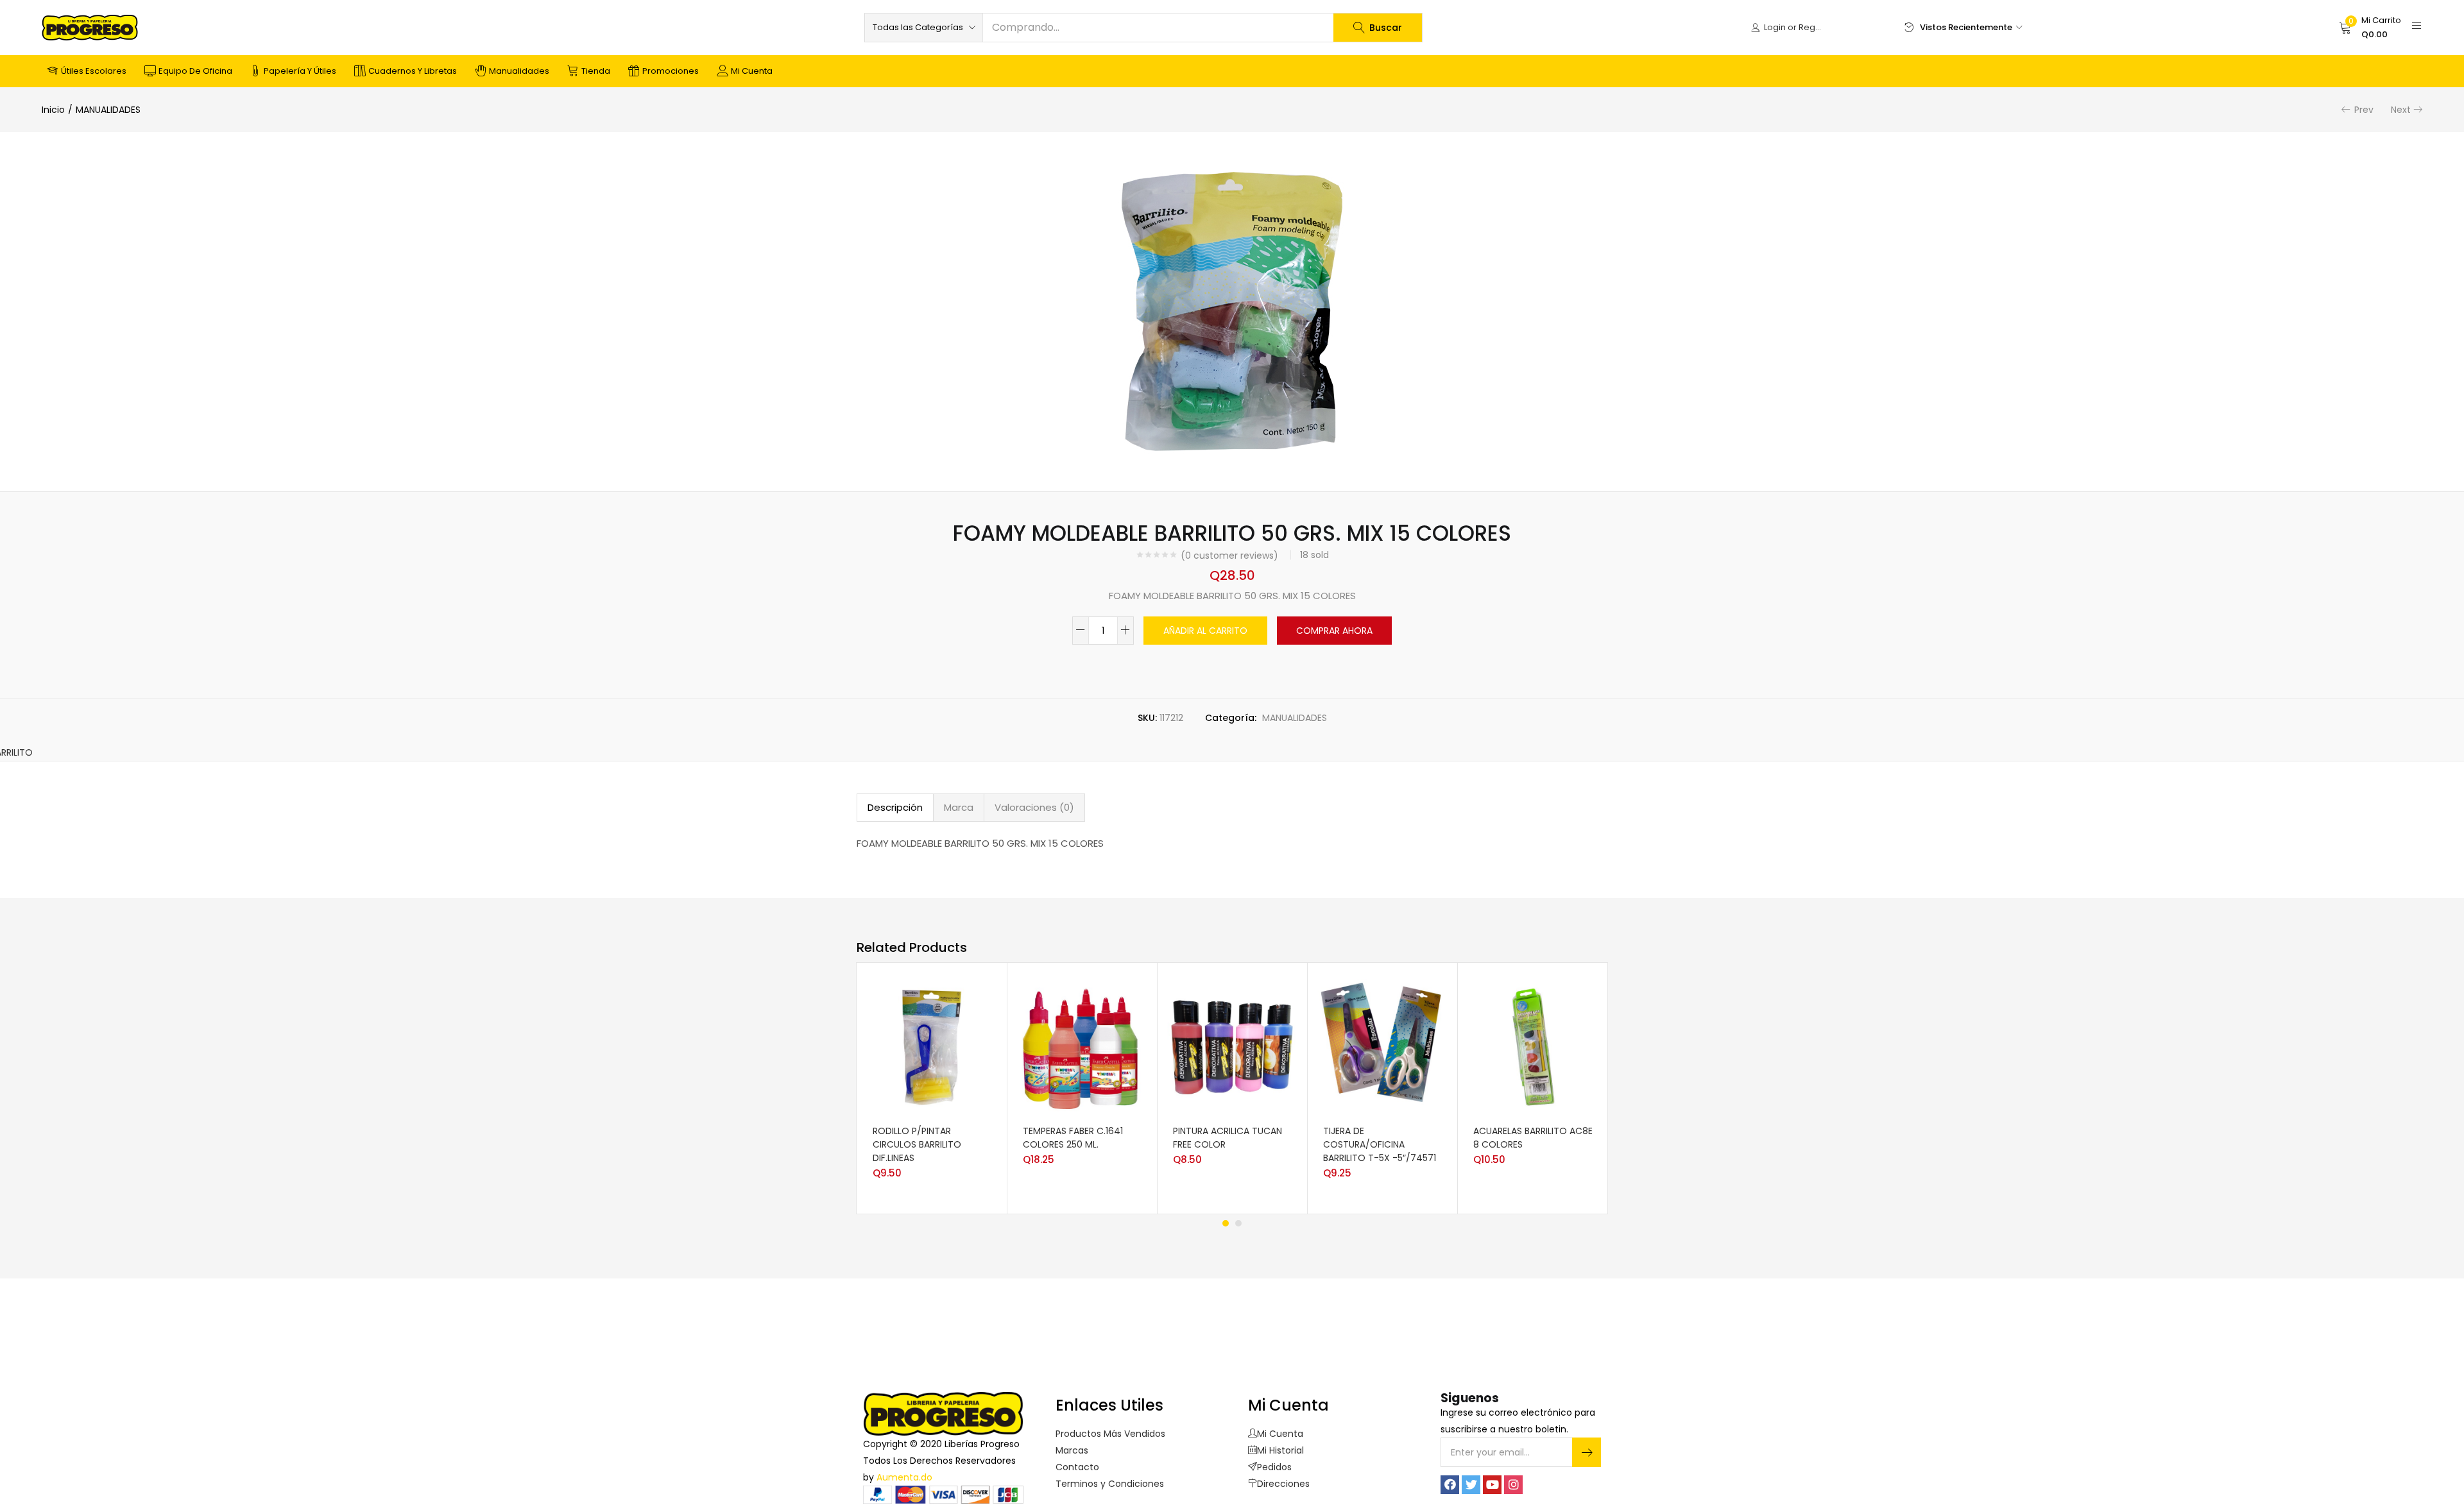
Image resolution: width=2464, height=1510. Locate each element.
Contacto (1077, 1467)
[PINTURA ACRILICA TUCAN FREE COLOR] (1232, 1046)
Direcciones (1283, 1484)
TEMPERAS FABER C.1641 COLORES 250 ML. (1073, 1138)
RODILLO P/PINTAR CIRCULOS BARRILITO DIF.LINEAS (917, 1144)
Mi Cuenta (1280, 1434)
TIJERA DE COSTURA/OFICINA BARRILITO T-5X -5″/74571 (1380, 1144)
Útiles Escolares (94, 71)
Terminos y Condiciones (1110, 1484)
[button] (924, 28)
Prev (2364, 110)
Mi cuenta (752, 71)
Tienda (596, 71)
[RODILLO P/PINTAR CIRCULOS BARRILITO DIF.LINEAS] (932, 1046)
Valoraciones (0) (1034, 807)
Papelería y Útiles (300, 71)
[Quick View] (975, 1117)
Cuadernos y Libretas (413, 71)
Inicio (53, 110)
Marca (959, 807)
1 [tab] (1226, 1223)
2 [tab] (1238, 1223)
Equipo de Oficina (195, 71)
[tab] (895, 808)
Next (2401, 110)
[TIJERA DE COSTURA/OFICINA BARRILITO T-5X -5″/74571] (1382, 1046)
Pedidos (1274, 1467)
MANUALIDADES (108, 110)
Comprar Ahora (1334, 631)
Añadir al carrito (1205, 631)
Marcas (1072, 1450)
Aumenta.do (904, 1477)
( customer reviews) (1229, 556)
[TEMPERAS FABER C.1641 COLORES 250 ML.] (1082, 1046)
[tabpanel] (932, 1088)
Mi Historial (1280, 1450)
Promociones (671, 71)
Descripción (895, 807)
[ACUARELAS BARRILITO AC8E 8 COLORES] (1532, 1046)
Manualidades (519, 71)
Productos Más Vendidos (1110, 1434)
